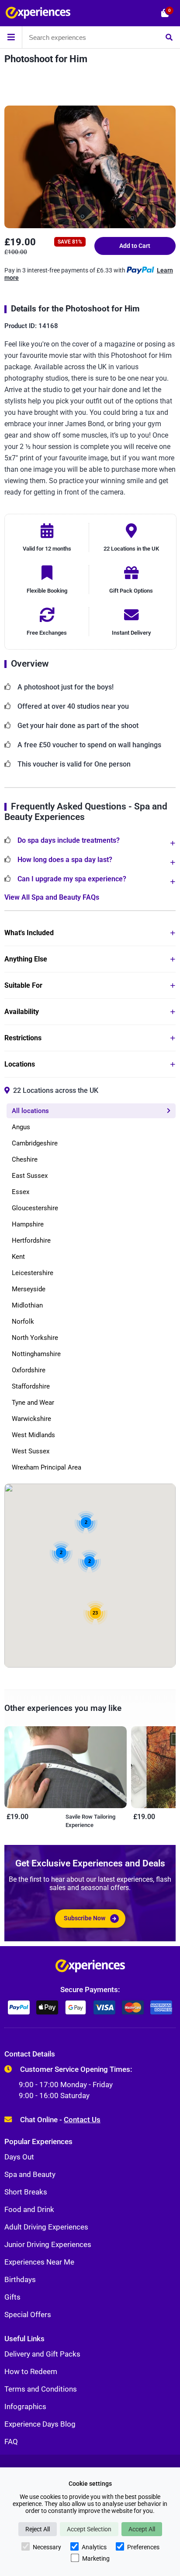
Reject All (38, 2529)
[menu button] (11, 37)
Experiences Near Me (39, 2262)
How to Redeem (31, 2371)
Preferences (143, 2547)
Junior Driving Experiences (48, 2244)
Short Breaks (26, 2192)
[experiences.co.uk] (90, 1968)
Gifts (12, 2297)
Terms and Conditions (41, 2389)
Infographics (25, 2406)
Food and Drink (29, 2209)
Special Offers (28, 2315)
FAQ (11, 2442)
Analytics (94, 2547)
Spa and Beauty (30, 2174)
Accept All (142, 2529)
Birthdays (20, 2279)
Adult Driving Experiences (46, 2227)
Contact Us (82, 2120)
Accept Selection (89, 2529)
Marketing (96, 2558)
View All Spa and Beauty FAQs (52, 897)
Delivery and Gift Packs (42, 2354)
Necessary (47, 2547)
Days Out (19, 2157)
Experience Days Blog (40, 2424)
